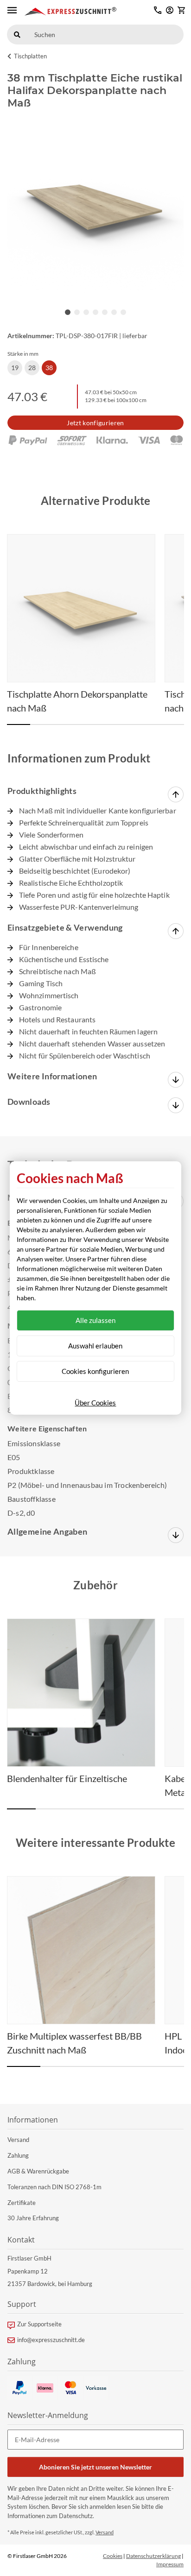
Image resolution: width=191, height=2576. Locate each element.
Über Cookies (95, 1403)
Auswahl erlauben (95, 1346)
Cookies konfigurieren (95, 1371)
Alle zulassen (95, 1320)
